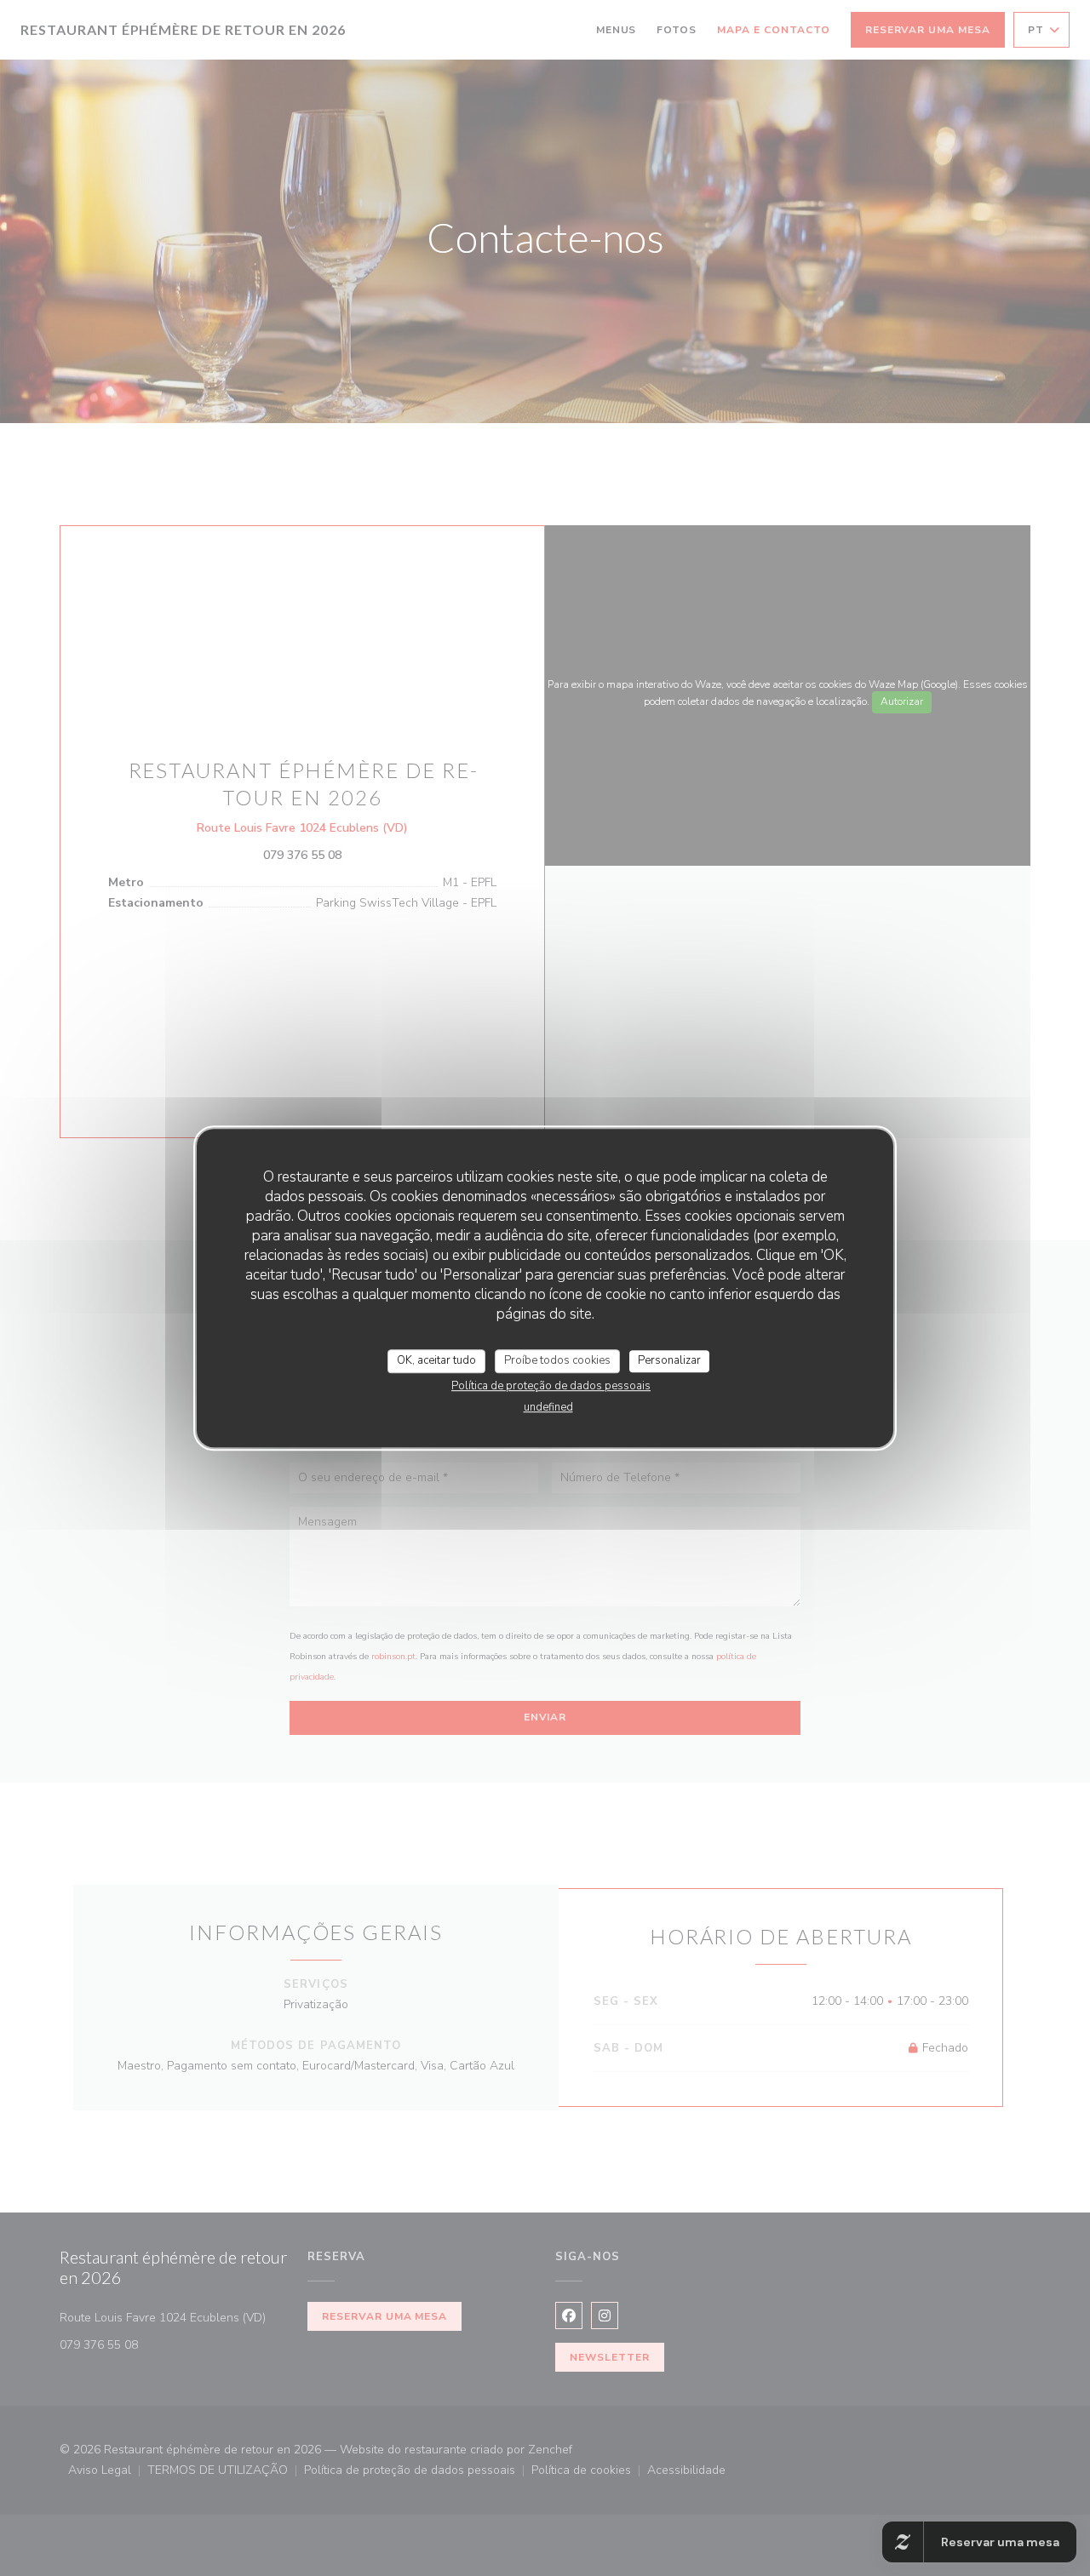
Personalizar (669, 1360)
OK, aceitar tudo (436, 1360)
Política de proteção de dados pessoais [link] (551, 1386)
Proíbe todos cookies (557, 1360)
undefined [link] (548, 1407)
